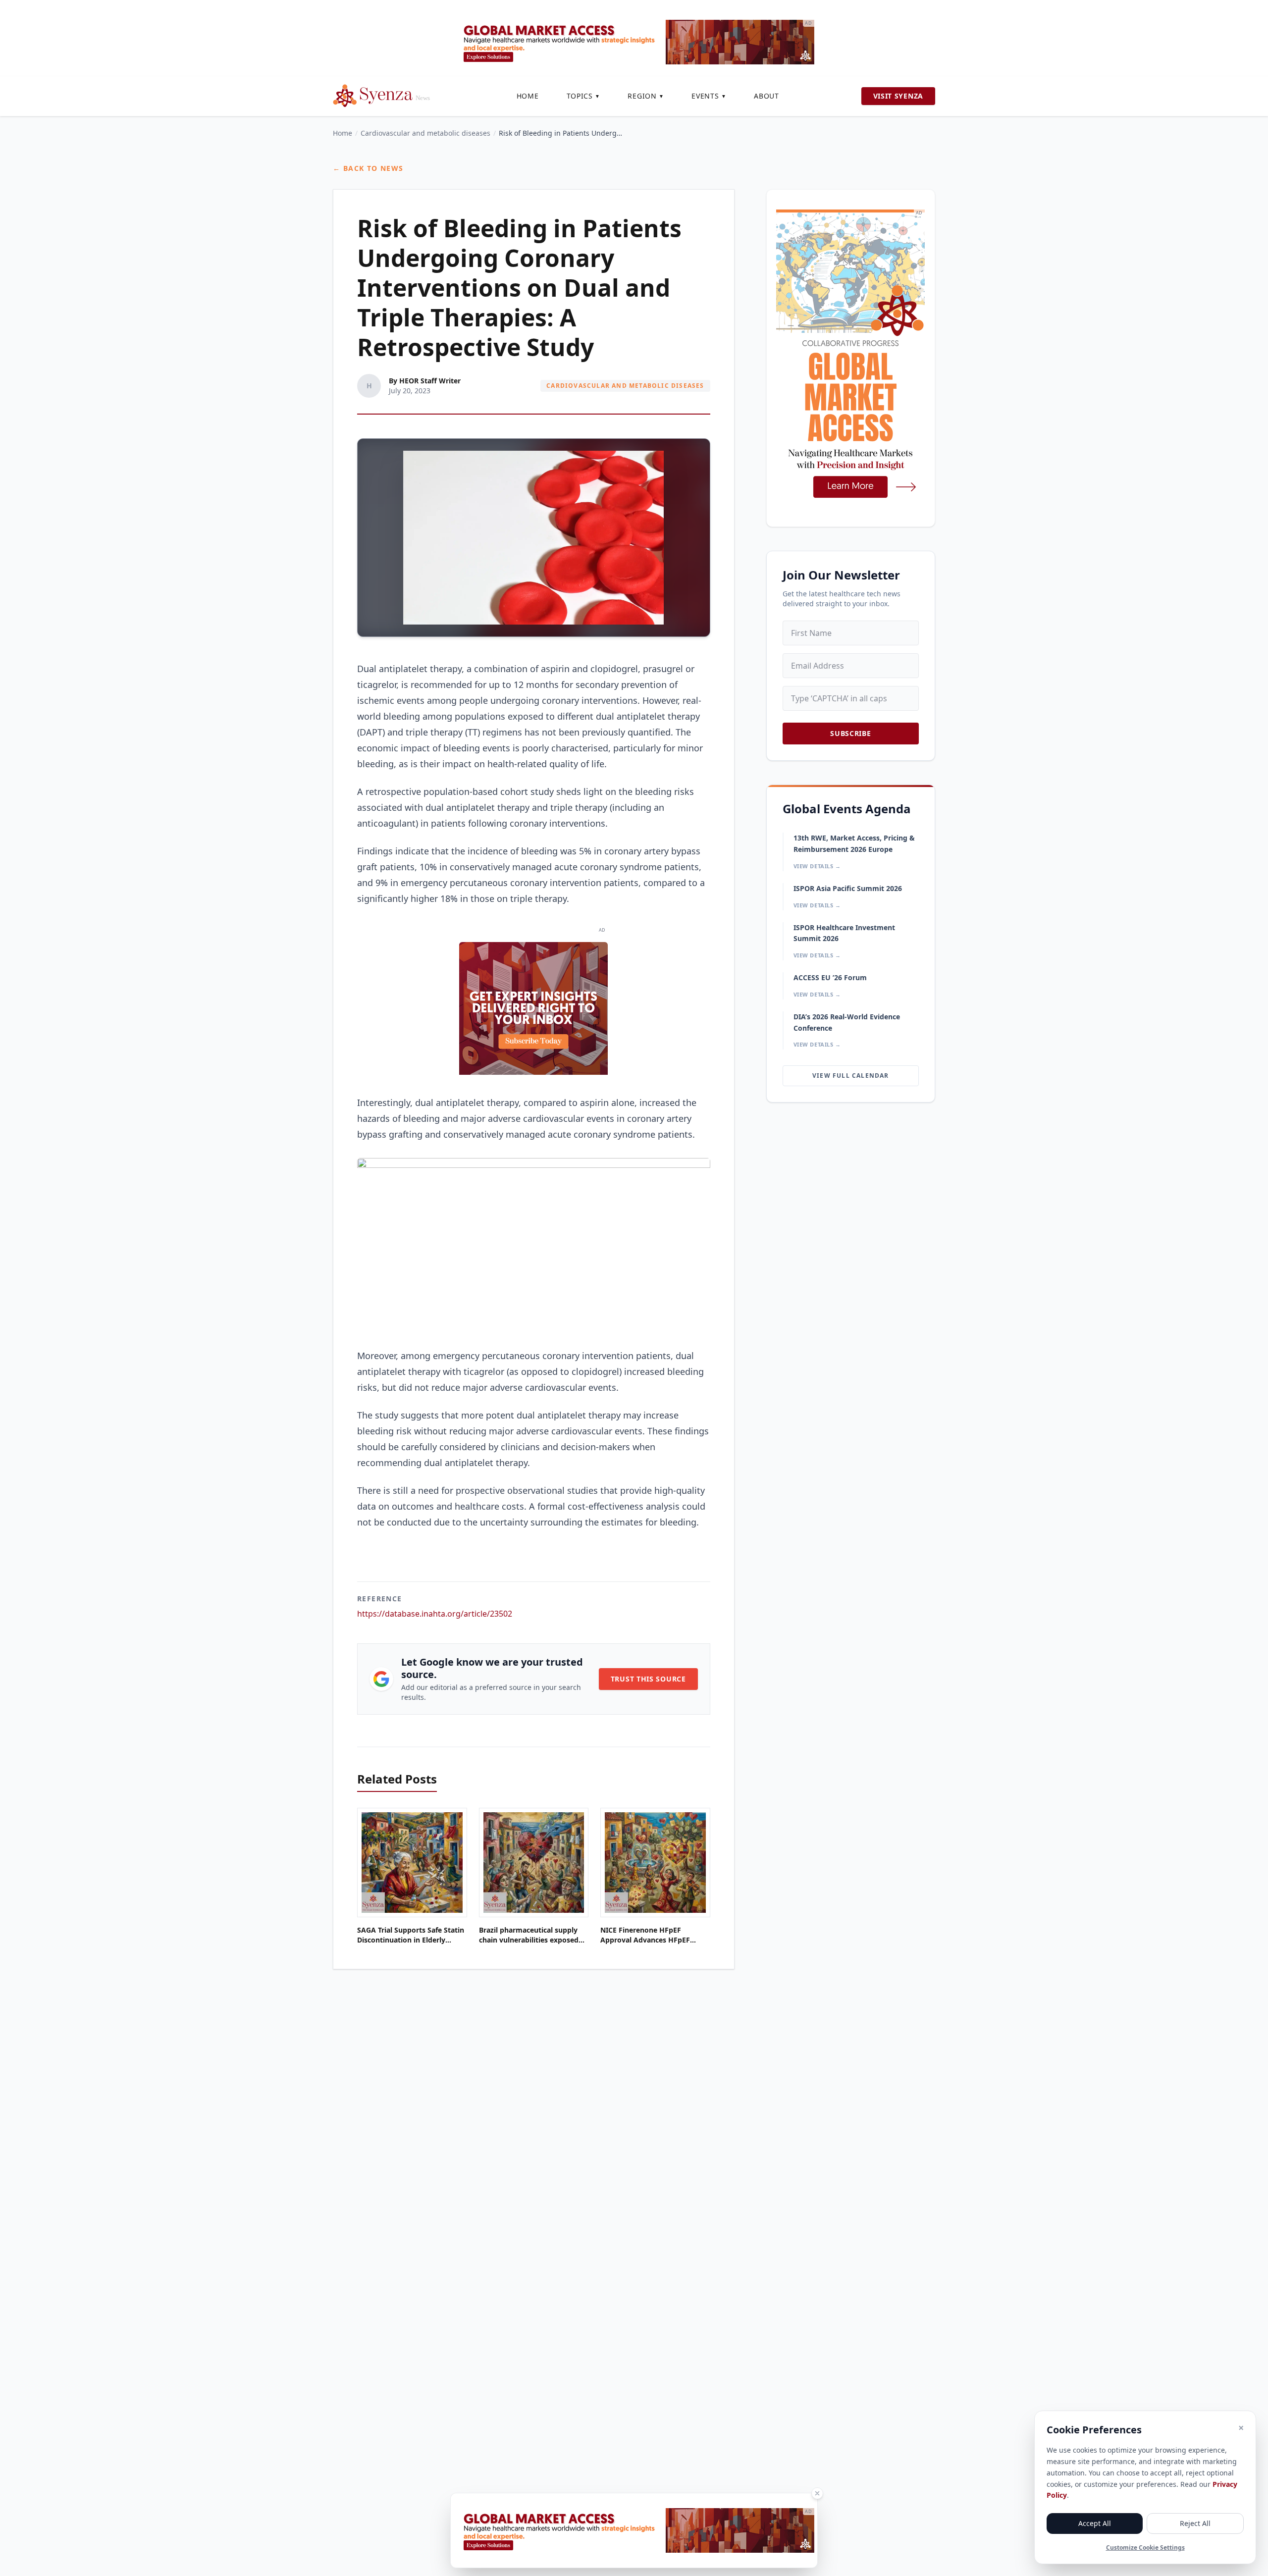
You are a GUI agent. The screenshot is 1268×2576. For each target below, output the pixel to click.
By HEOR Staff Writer (425, 381)
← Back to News (368, 168)
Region (646, 96)
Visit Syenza (898, 96)
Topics (583, 96)
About (766, 96)
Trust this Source (648, 1679)
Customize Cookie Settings (1145, 2548)
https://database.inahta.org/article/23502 (435, 1614)
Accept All (1095, 2523)
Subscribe (850, 733)
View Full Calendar (851, 1076)
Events (709, 96)
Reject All (1195, 2523)
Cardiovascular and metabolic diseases (425, 133)
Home (528, 96)
